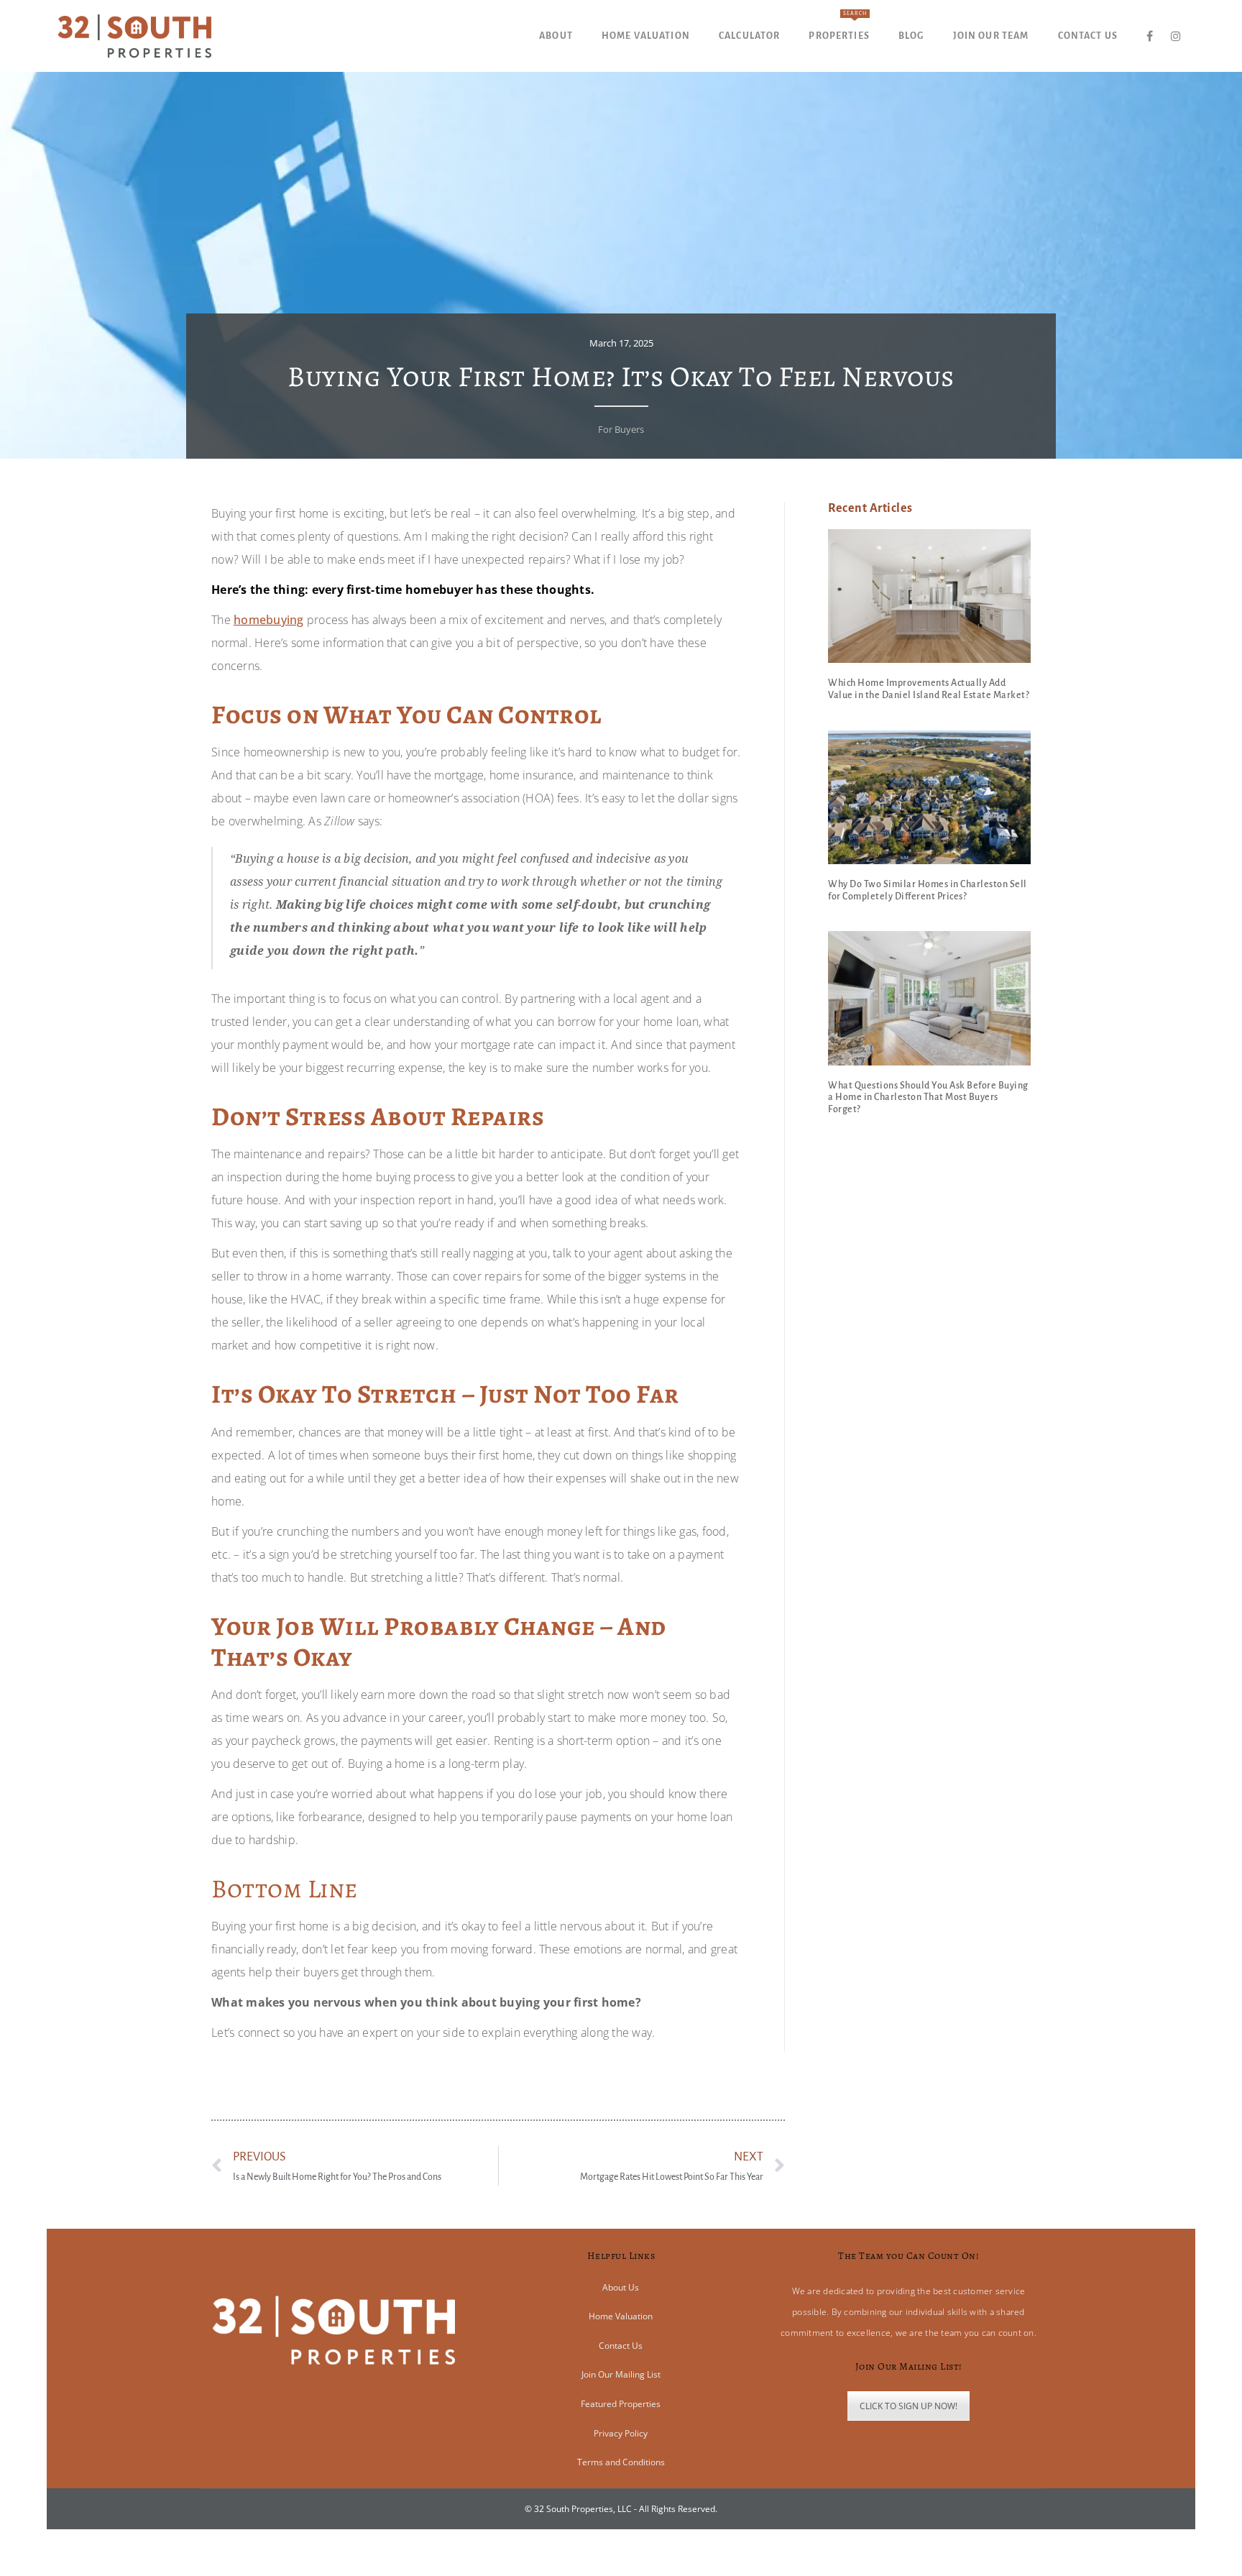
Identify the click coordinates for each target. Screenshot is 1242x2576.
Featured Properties (621, 2404)
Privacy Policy (621, 2433)
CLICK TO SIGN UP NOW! (908, 2406)
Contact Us (621, 2346)
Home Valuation (621, 2316)
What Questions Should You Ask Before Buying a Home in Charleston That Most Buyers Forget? (928, 1098)
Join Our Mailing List (621, 2374)
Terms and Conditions (621, 2462)
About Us (621, 2287)
